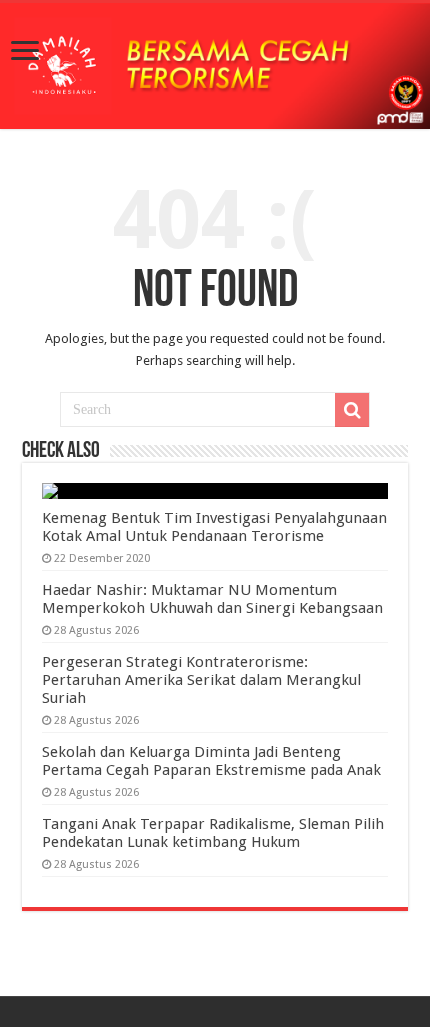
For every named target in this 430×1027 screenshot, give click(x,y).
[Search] (352, 410)
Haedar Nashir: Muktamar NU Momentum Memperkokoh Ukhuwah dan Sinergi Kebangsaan (212, 599)
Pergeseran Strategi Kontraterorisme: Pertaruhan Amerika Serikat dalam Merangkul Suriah (201, 680)
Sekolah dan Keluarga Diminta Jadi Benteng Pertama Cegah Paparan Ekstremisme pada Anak (211, 761)
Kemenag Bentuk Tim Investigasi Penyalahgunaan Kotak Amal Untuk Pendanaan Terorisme (214, 527)
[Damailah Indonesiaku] (215, 66)
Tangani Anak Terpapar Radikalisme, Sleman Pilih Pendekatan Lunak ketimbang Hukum (213, 833)
